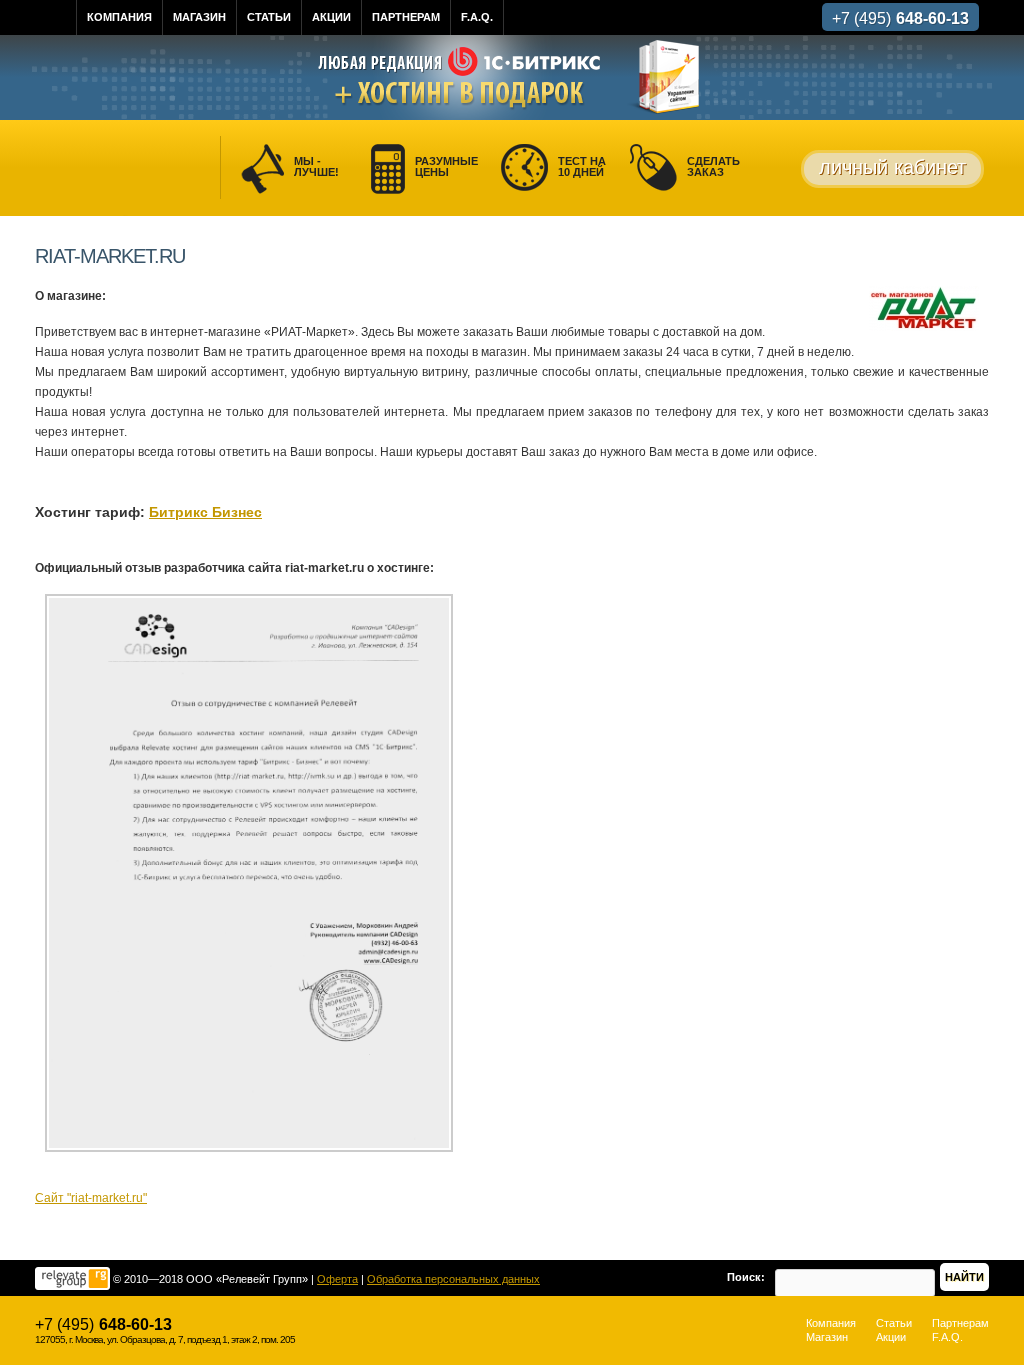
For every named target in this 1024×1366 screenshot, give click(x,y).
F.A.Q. (477, 17)
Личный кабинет (892, 167)
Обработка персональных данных (453, 1279)
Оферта (337, 1279)
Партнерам (406, 17)
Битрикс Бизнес (205, 512)
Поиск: (746, 1277)
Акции (331, 17)
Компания (119, 17)
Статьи (269, 17)
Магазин (199, 17)
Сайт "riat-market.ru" (91, 1198)
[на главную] (63, 17)
